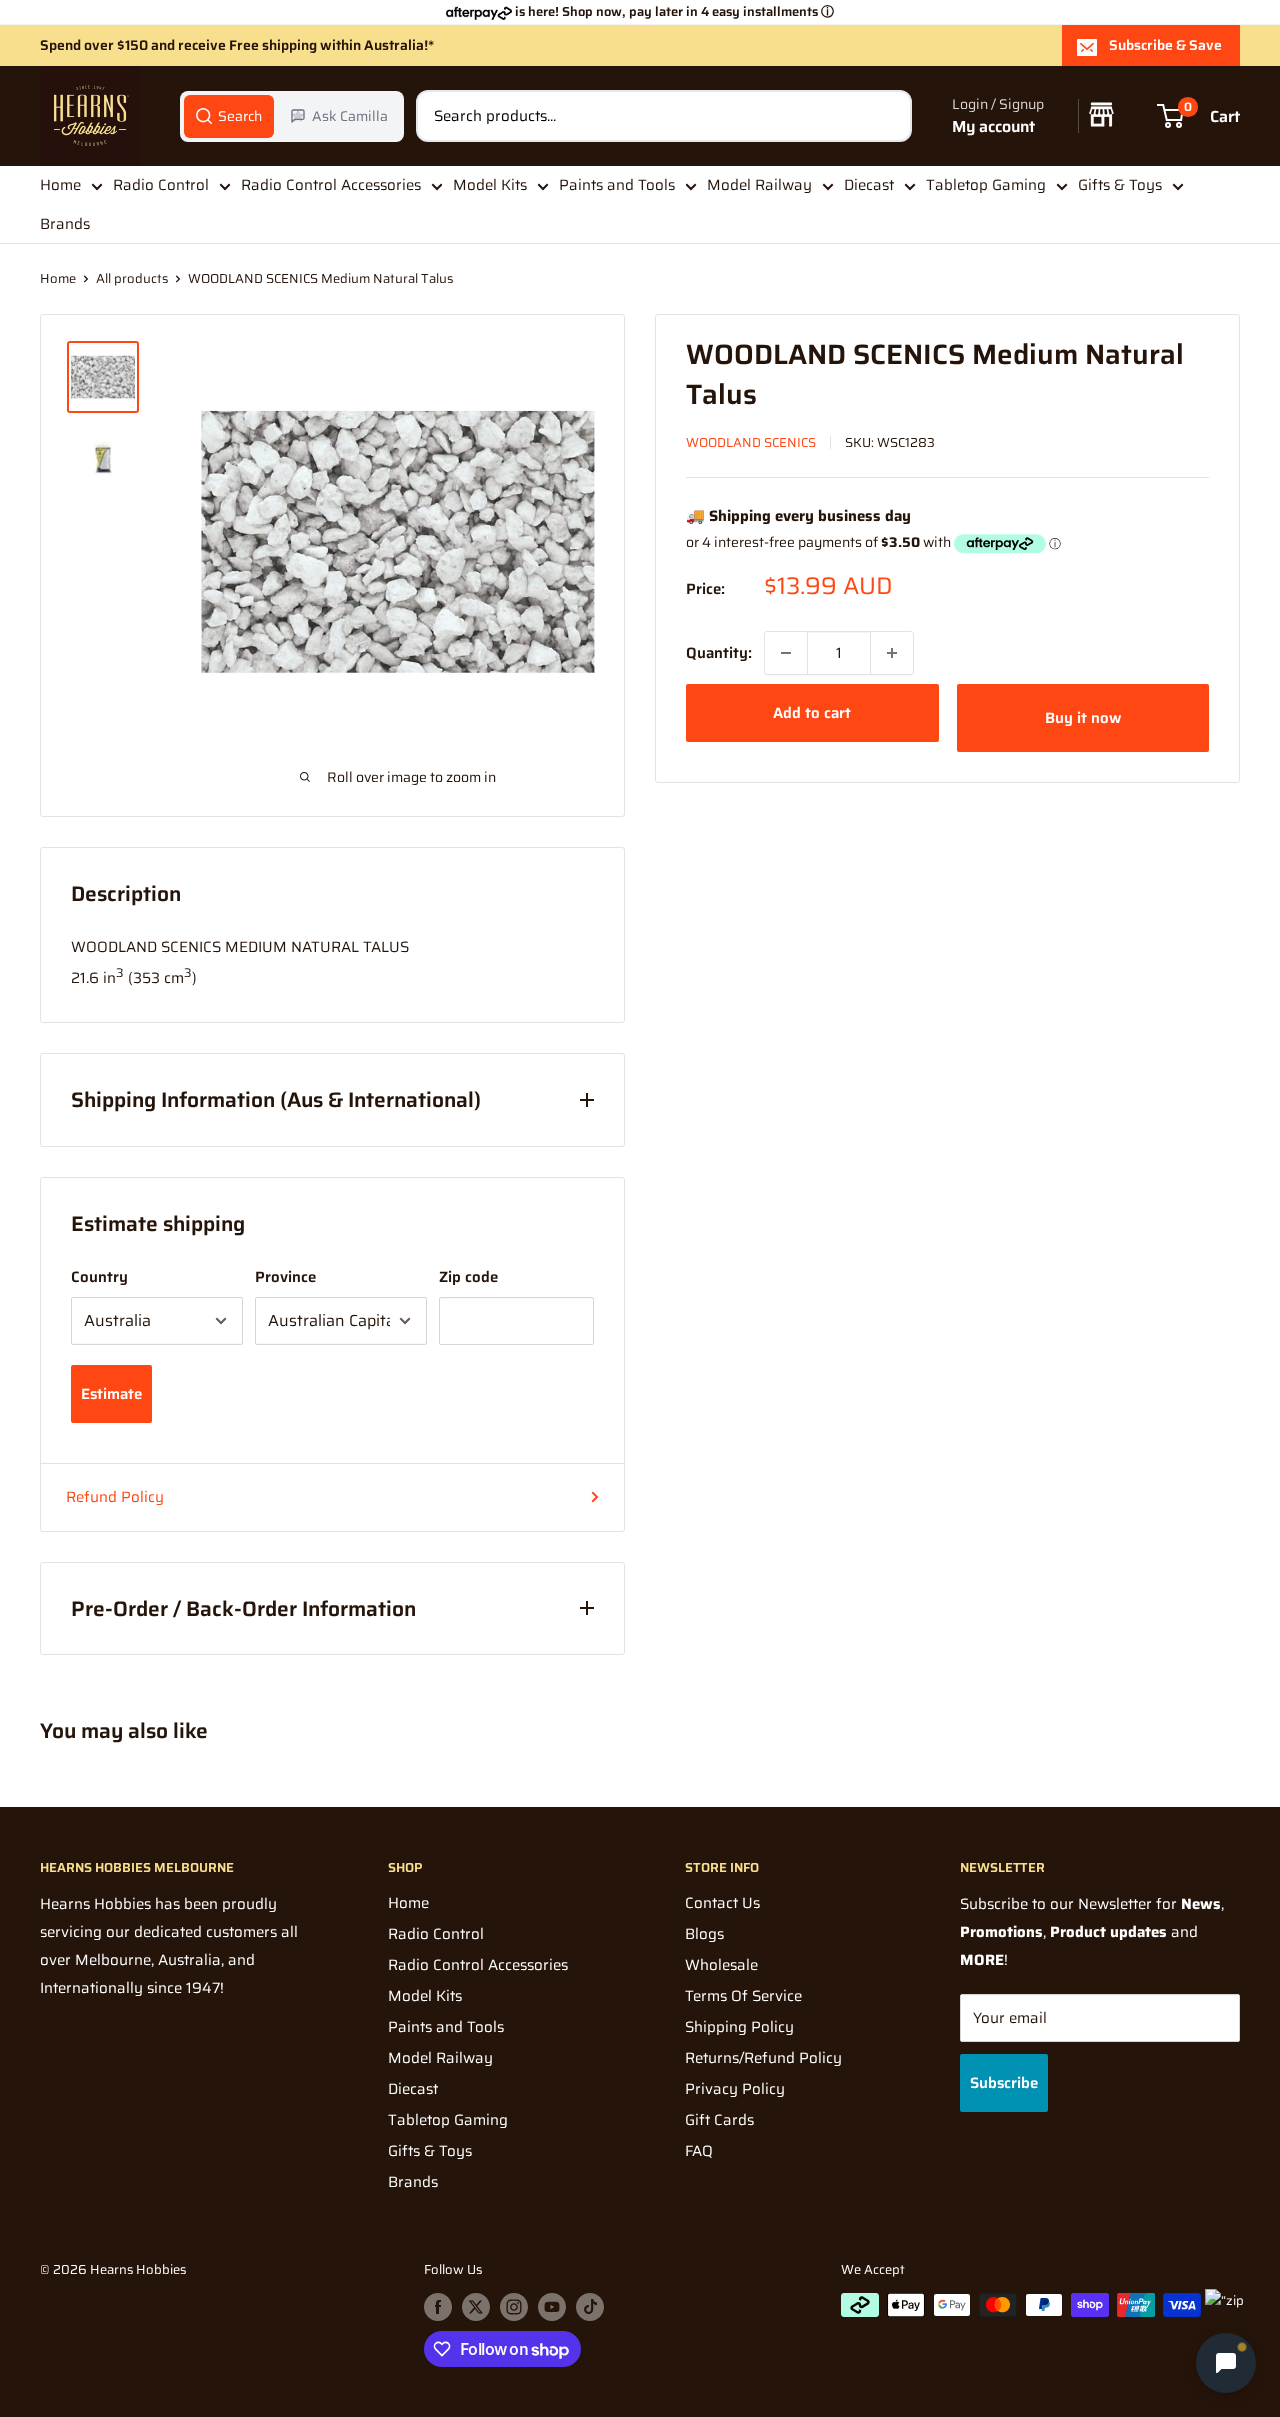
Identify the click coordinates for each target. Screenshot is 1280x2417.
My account (993, 126)
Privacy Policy (735, 2089)
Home (60, 185)
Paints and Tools (617, 185)
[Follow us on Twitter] (476, 2307)
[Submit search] (886, 116)
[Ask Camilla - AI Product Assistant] (1226, 2362)
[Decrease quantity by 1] (786, 653)
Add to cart (812, 713)
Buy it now (1083, 718)
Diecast (869, 185)
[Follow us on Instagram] (514, 2307)
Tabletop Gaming (986, 185)
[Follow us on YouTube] (552, 2307)
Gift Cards (719, 2120)
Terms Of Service (743, 1996)
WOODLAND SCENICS (751, 442)
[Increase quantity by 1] (892, 653)
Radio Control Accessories (331, 185)
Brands (65, 224)
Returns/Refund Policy (763, 2058)
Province (285, 1277)
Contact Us (722, 1903)
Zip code (468, 1277)
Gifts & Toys (1120, 185)
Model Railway (759, 185)
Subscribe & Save (1165, 45)
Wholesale (721, 1965)
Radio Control (161, 185)
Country (99, 1277)
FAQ (699, 2151)
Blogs (704, 1934)
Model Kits (490, 185)
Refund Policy (115, 1497)
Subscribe (1004, 2083)
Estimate (111, 1394)
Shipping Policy (739, 2027)
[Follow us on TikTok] (590, 2307)
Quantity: (719, 653)
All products (132, 278)
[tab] (229, 116)
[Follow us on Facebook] (438, 2307)
